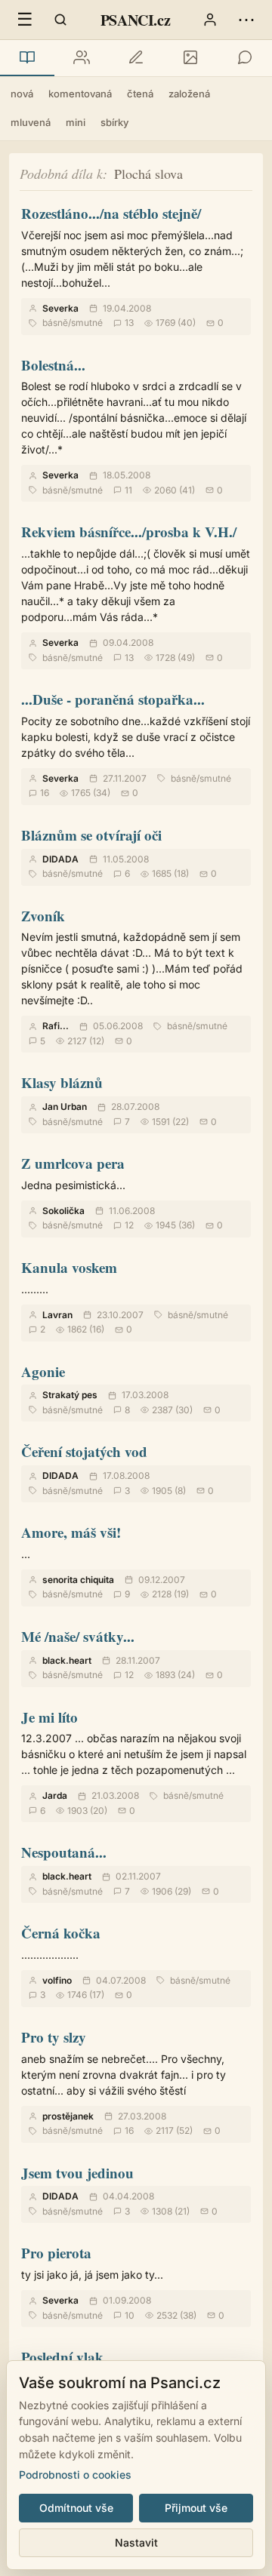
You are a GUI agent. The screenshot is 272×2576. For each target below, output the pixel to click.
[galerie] (190, 58)
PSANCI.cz (135, 20)
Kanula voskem (69, 1267)
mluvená (31, 122)
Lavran (57, 1315)
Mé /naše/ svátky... (78, 1636)
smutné (87, 323)
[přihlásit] (210, 20)
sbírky (114, 122)
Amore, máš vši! (71, 1532)
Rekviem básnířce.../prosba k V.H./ (129, 532)
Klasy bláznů (62, 1082)
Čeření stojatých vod (84, 1451)
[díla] (27, 58)
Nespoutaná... (64, 1852)
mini (76, 122)
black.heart (67, 1660)
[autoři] (82, 58)
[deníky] (136, 58)
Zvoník (43, 916)
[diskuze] (245, 58)
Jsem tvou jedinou (77, 2173)
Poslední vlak (62, 2357)
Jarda (55, 1795)
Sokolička (63, 1211)
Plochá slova (148, 174)
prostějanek (68, 2116)
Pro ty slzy (54, 2037)
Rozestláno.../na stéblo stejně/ (111, 213)
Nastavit (136, 2542)
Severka (60, 308)
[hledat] (60, 20)
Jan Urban (65, 1107)
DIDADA (60, 859)
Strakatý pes (70, 1395)
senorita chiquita (78, 1580)
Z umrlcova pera (73, 1163)
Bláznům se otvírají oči (91, 835)
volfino (57, 1980)
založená (189, 94)
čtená (140, 94)
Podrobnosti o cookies (75, 2475)
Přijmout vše (196, 2508)
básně (55, 323)
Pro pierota (56, 2253)
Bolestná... (53, 365)
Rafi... (56, 1026)
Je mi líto (49, 1717)
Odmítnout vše (76, 2508)
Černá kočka (61, 1933)
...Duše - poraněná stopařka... (113, 699)
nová (22, 94)
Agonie (43, 1371)
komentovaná (80, 94)
